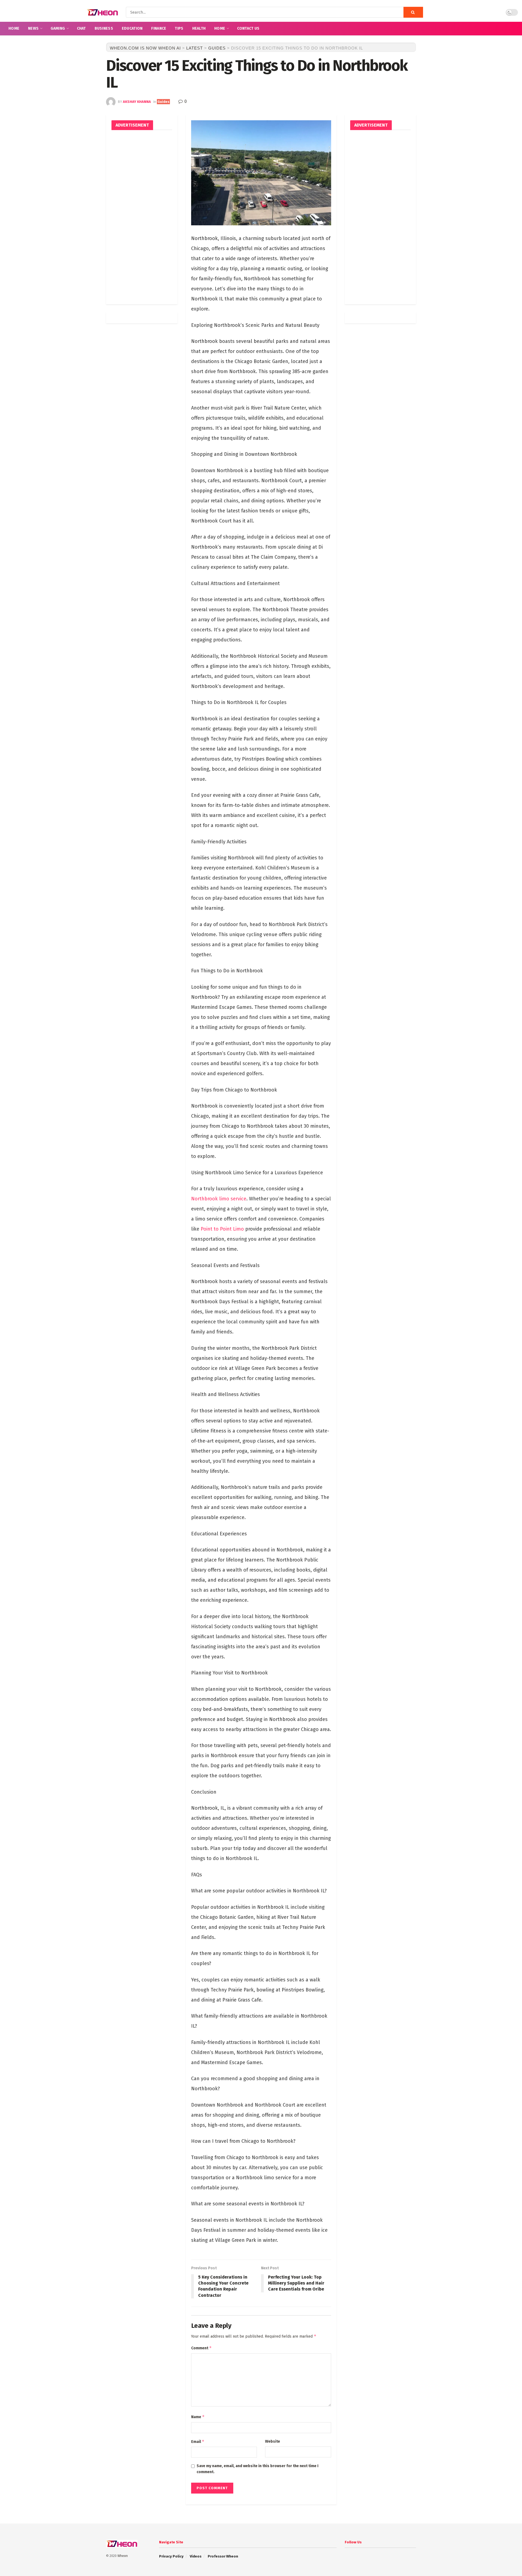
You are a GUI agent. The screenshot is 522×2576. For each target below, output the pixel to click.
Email (198, 2441)
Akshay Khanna (137, 102)
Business (104, 28)
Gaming (58, 28)
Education (132, 28)
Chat (81, 28)
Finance (159, 28)
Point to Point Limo (222, 1229)
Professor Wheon (223, 2556)
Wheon (123, 2556)
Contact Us (248, 28)
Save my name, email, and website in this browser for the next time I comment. (257, 2469)
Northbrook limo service (219, 1199)
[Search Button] (413, 12)
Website (273, 2441)
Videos (196, 2556)
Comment (201, 2348)
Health (199, 28)
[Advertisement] (142, 217)
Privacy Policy (171, 2556)
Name (198, 2417)
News (33, 28)
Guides (163, 102)
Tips (179, 28)
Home (14, 28)
